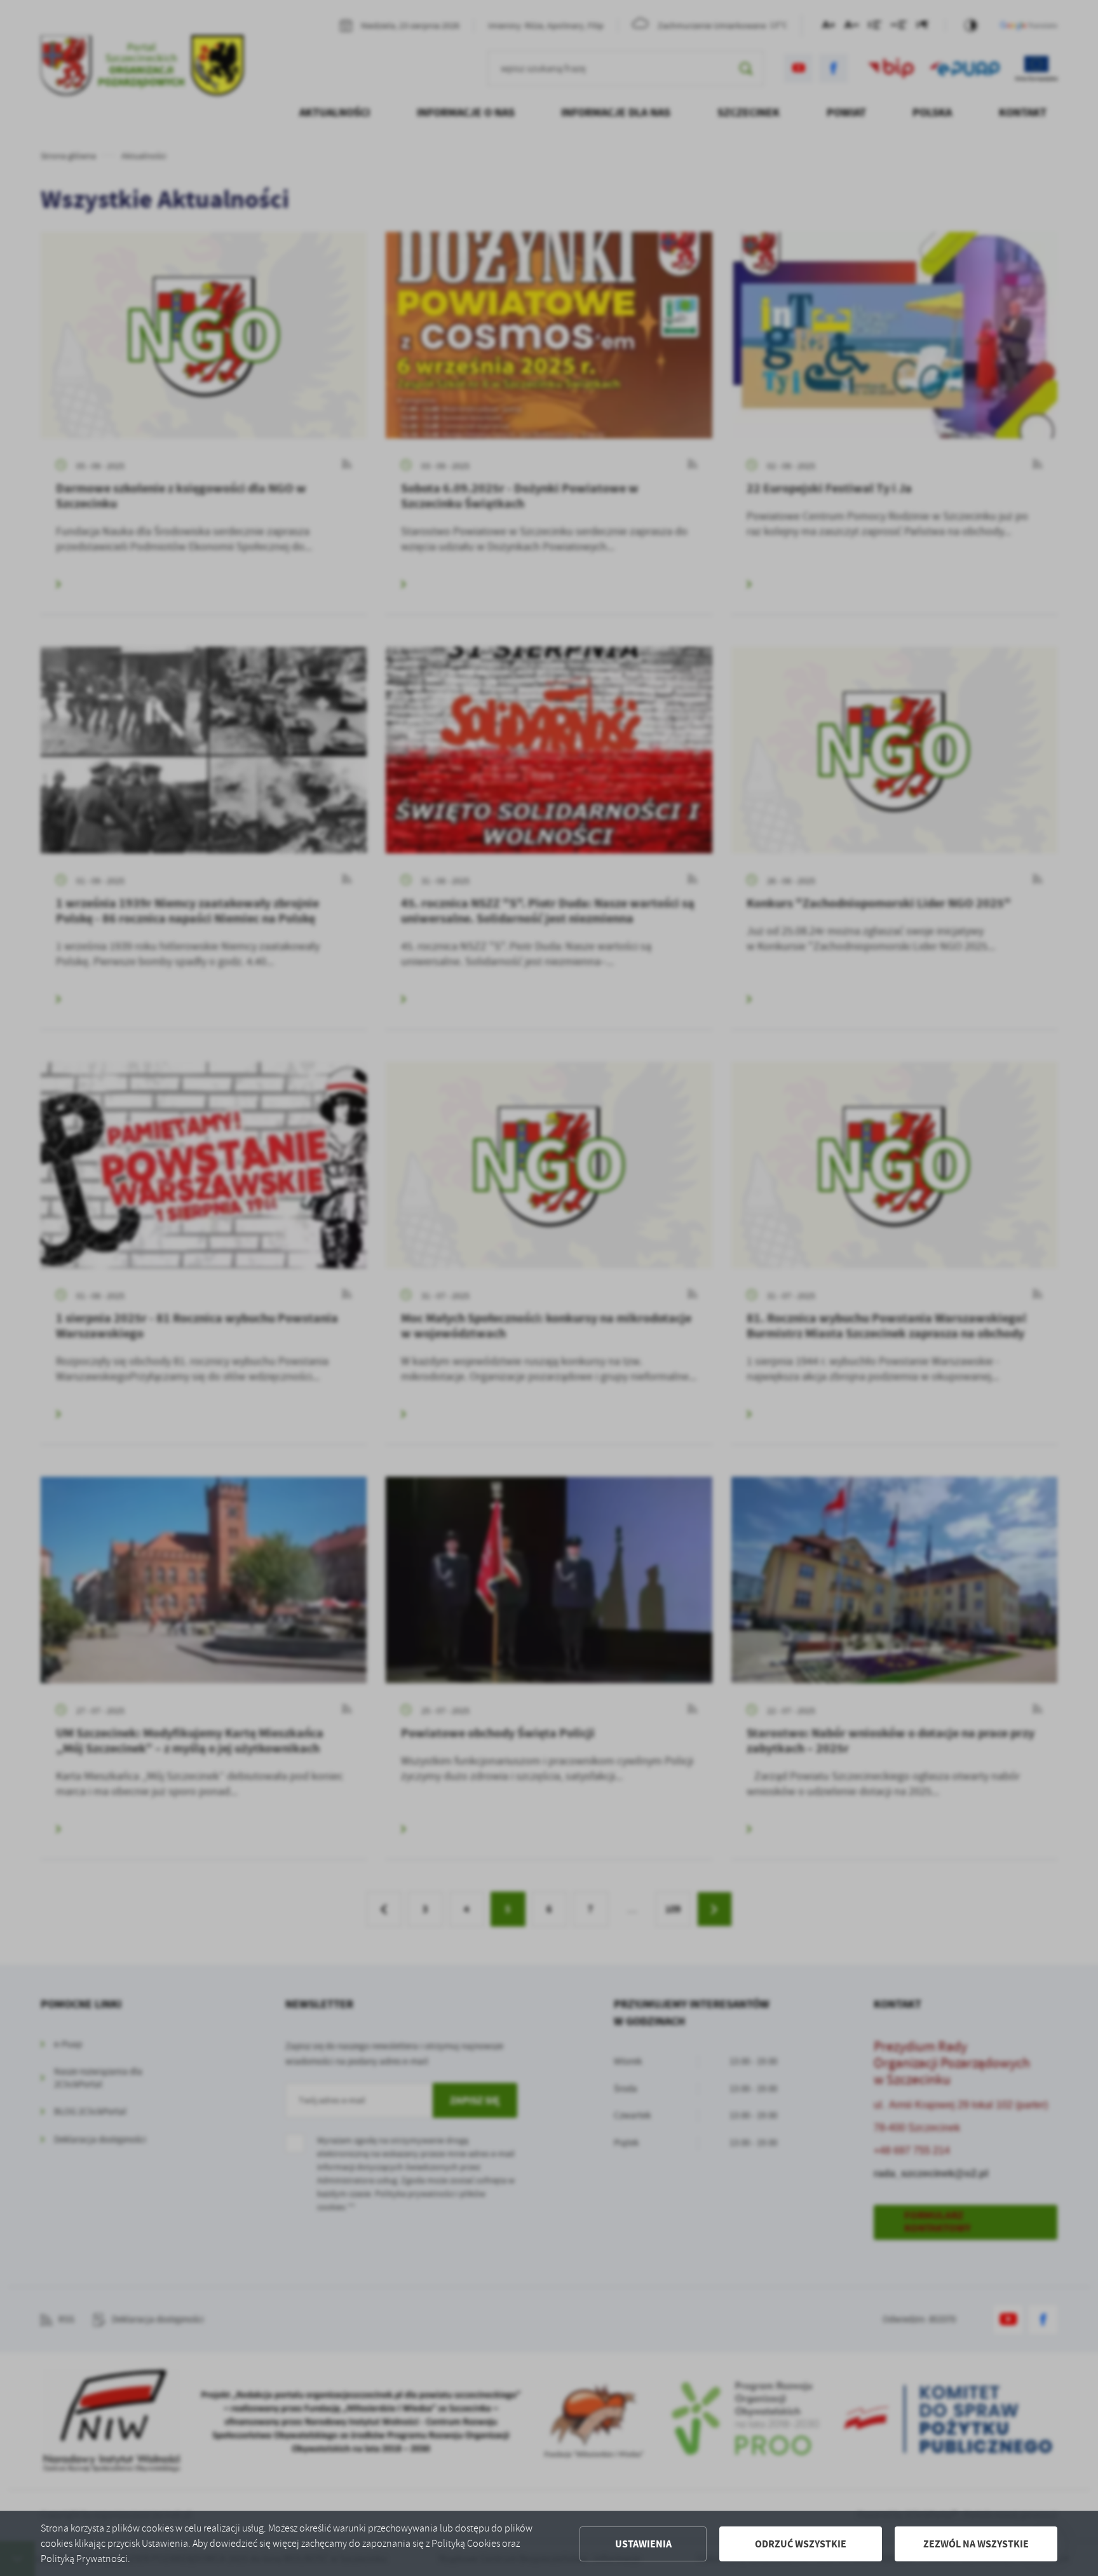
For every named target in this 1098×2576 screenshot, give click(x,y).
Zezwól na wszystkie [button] (976, 2544)
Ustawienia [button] (643, 2544)
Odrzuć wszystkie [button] (801, 2544)
